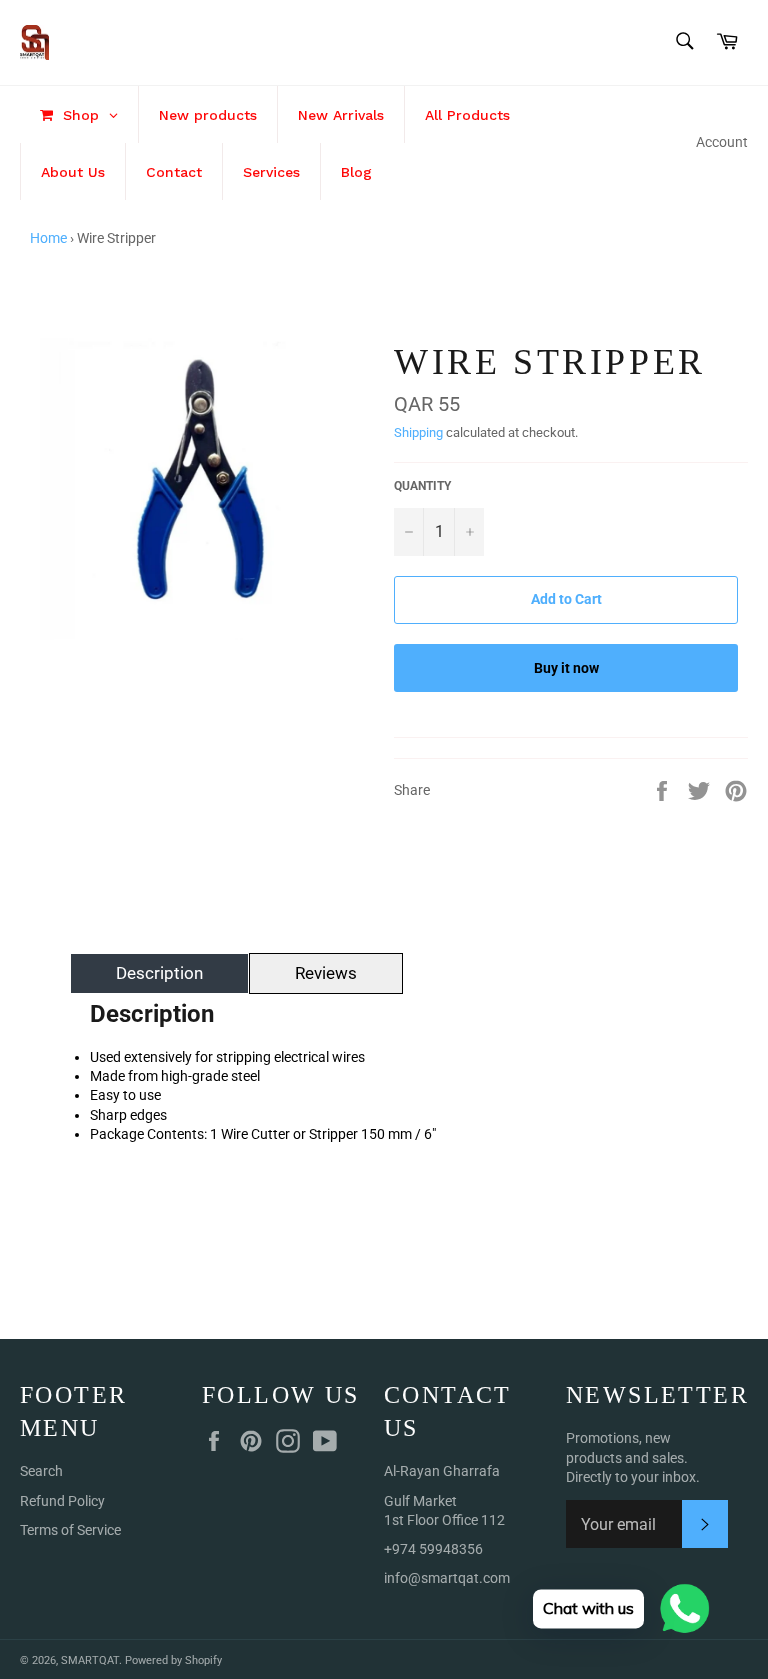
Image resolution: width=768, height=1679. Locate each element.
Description (159, 973)
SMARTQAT (90, 1660)
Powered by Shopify (173, 1660)
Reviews (326, 973)
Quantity (422, 486)
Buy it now (566, 668)
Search (41, 1471)
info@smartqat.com (447, 1578)
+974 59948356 (433, 1549)
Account (722, 142)
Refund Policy (62, 1501)
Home (48, 238)
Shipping (418, 432)
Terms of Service (70, 1530)
